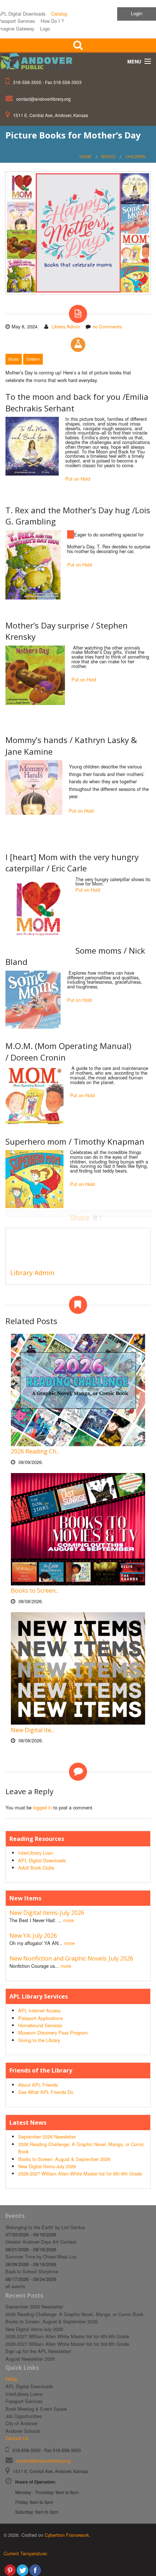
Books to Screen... (35, 1590)
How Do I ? (52, 21)
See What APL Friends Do (46, 2092)
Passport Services (24, 2401)
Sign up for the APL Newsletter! (38, 2351)
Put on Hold (78, 479)
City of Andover (21, 2423)
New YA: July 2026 (33, 1936)
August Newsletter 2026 (30, 2359)
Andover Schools (23, 2431)
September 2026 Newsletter (47, 2137)
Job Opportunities (24, 2416)
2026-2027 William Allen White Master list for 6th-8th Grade (80, 2173)
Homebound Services (40, 2025)
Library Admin (66, 326)
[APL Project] (39, 62)
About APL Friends (38, 2085)
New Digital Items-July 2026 (47, 1913)
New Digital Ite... (33, 1730)
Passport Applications (40, 2018)
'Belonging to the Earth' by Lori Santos (45, 2227)
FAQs (11, 2379)
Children (135, 156)
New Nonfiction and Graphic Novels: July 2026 (71, 1958)
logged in (42, 1807)
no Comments (107, 326)
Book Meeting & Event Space (36, 2409)
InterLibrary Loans (24, 2394)
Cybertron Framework (67, 2535)
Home (85, 156)
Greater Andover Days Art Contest (41, 2242)
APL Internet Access (39, 2010)
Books (108, 156)
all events (15, 2286)
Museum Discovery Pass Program (53, 2032)
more (68, 1920)
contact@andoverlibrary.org (44, 99)
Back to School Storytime (32, 2271)
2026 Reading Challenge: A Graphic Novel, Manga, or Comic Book (74, 2314)
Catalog (59, 14)
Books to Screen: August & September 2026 (64, 2159)
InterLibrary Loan (36, 1853)
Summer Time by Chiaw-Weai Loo (41, 2256)
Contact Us (17, 2438)
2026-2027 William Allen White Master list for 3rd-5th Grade (67, 2344)
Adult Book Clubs (36, 1868)
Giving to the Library (39, 2040)
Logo (45, 28)
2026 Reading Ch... (35, 1451)
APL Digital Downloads (42, 1860)
